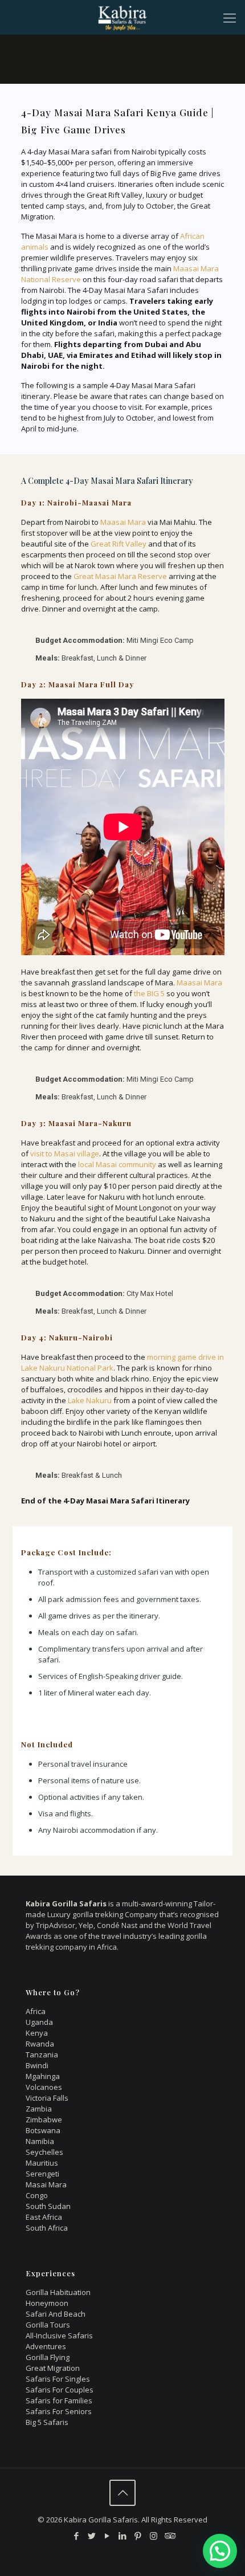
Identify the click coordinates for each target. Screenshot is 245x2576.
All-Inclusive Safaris (59, 2335)
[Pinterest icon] (138, 2536)
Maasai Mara (123, 522)
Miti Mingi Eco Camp (160, 640)
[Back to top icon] (122, 2493)
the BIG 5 (149, 993)
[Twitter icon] (92, 2536)
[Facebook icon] (77, 2536)
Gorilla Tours (48, 2325)
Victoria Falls (47, 2098)
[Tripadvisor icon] (169, 2536)
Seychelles (44, 2152)
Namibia (40, 2141)
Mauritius (42, 2163)
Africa (36, 2011)
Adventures (46, 2346)
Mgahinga (43, 2076)
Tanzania (42, 2055)
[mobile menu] (230, 17)
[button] (220, 2551)
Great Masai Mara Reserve (120, 576)
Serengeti (42, 2174)
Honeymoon (47, 2303)
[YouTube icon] (107, 2536)
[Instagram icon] (154, 2536)
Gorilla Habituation (58, 2292)
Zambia (39, 2109)
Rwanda (40, 2044)
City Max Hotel (150, 1293)
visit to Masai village (65, 1154)
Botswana (43, 2130)
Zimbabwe (44, 2120)
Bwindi (37, 2065)
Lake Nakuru (90, 1400)
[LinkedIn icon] (123, 2536)
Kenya (37, 2033)
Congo (37, 2195)
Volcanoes (44, 2087)
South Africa (47, 2228)
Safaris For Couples (60, 2390)
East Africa (44, 2217)
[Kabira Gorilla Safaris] (122, 17)
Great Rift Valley (119, 544)
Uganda (39, 2022)
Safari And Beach (56, 2314)
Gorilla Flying (48, 2357)
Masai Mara (46, 2184)
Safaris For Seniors (59, 2411)
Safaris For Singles (58, 2379)
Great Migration (53, 2368)
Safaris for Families (59, 2400)
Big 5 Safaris (47, 2422)
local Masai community (117, 1164)
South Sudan (48, 2206)
